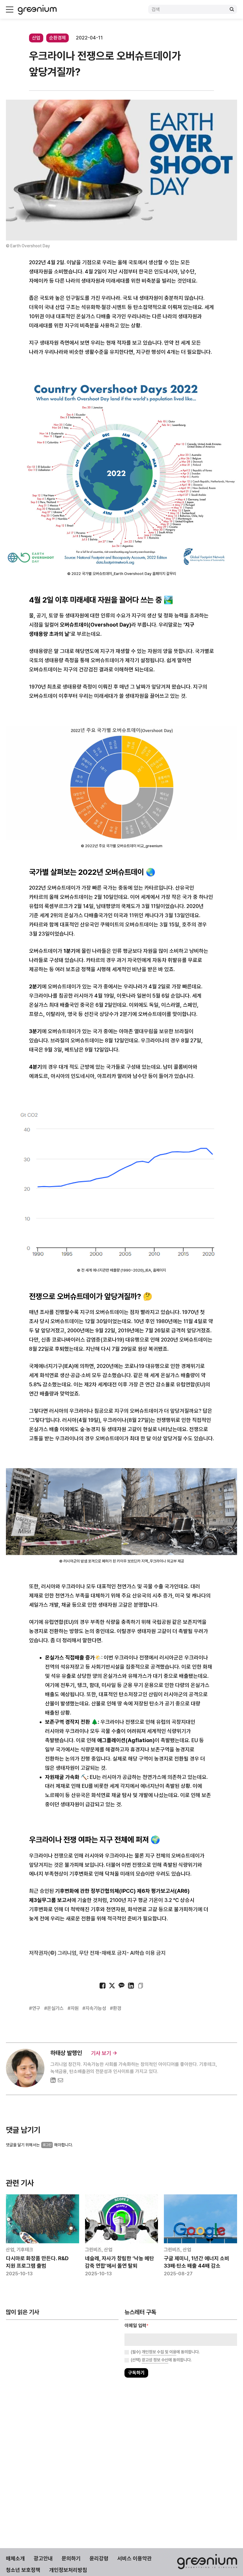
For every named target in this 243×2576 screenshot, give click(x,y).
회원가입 (95, 1306)
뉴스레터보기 (148, 1306)
